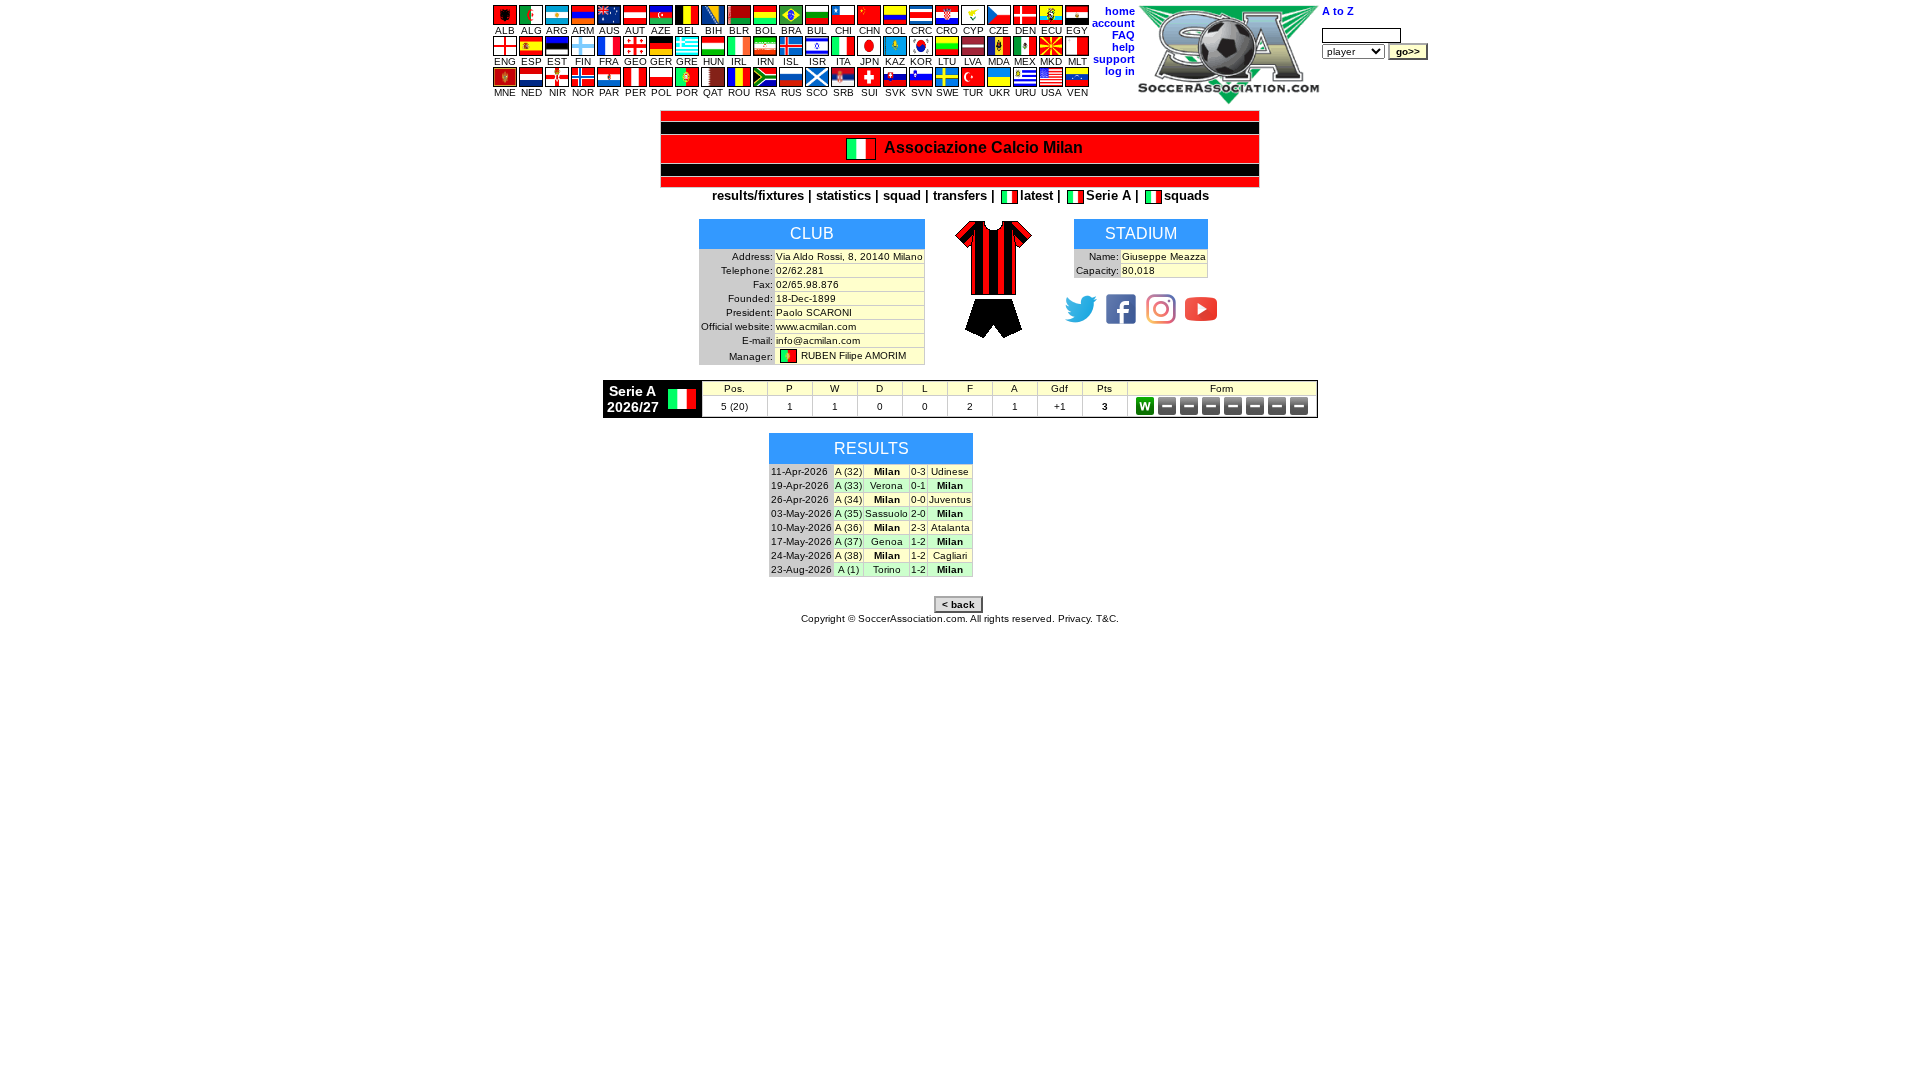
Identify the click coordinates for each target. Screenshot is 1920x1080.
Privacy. (1075, 618)
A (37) (848, 541)
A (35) (848, 513)
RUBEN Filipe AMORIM (853, 355)
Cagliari (950, 555)
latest (1036, 195)
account (1113, 23)
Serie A (1108, 195)
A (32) (848, 471)
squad (902, 195)
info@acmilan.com (818, 340)
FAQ (1123, 35)
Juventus (950, 499)
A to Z (1338, 11)
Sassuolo (886, 513)
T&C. (1107, 618)
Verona (886, 485)
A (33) (848, 485)
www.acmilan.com (816, 326)
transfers (960, 195)
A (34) (848, 499)
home (1120, 11)
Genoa (887, 541)
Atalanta (950, 527)
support (1114, 59)
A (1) (848, 569)
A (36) (848, 527)
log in (1120, 71)
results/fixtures (758, 195)
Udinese (950, 471)
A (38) (848, 555)
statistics (843, 195)
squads (1186, 195)
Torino (887, 569)
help (1123, 47)
